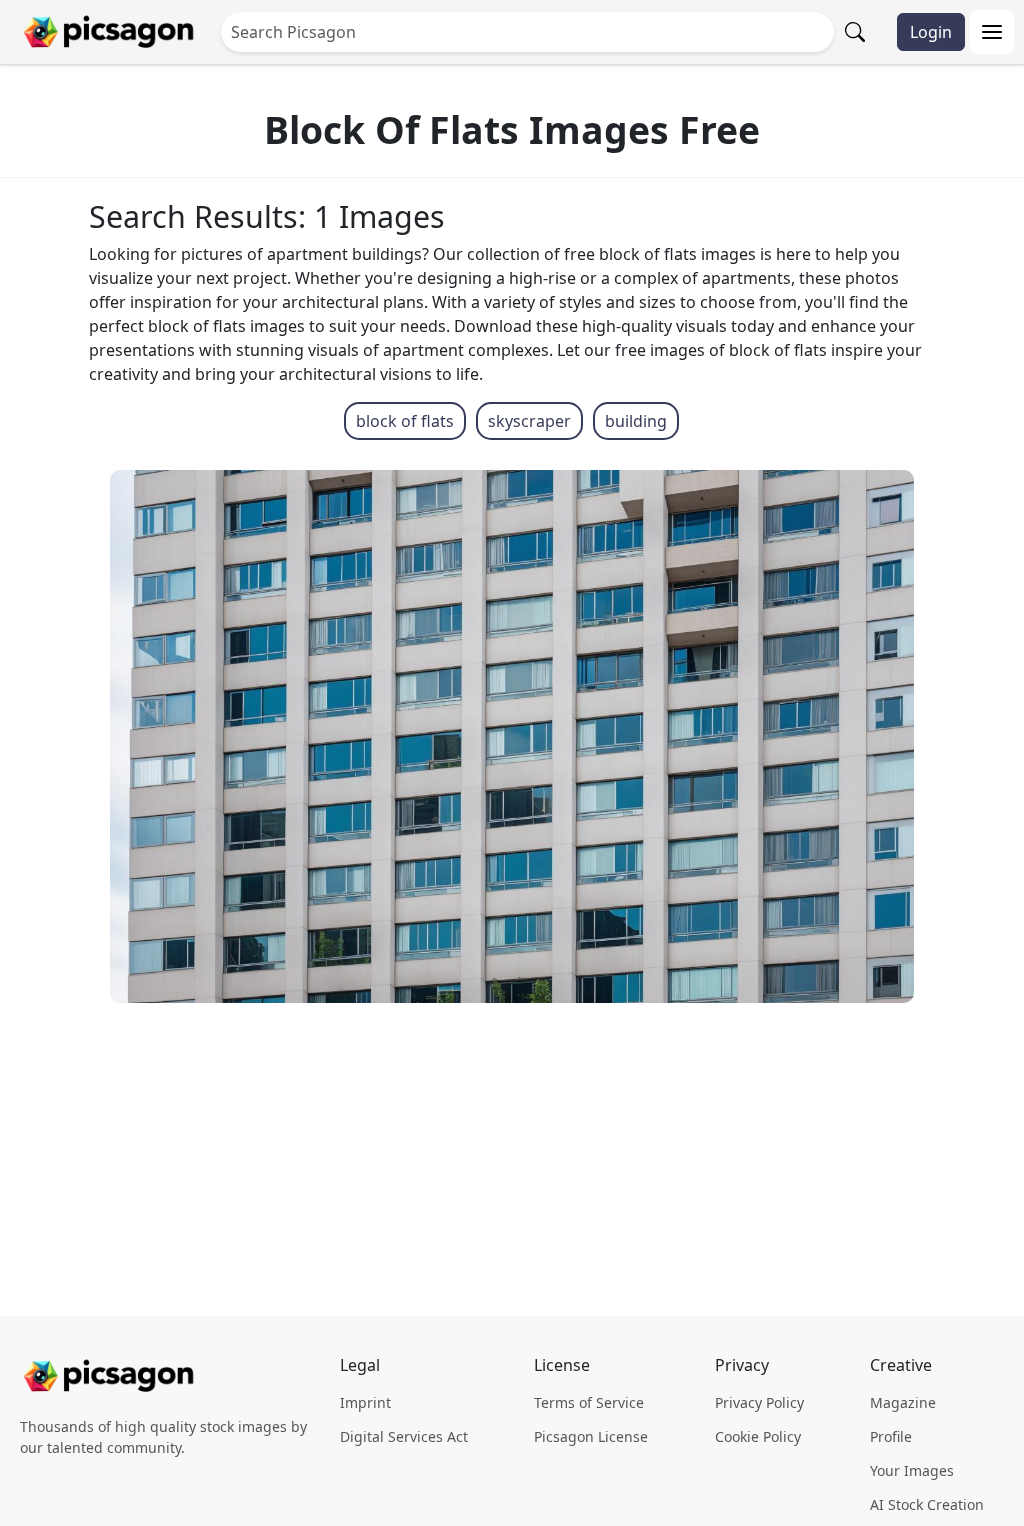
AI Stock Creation (927, 1504)
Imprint (365, 1402)
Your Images (912, 1470)
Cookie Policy (758, 1436)
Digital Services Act (404, 1436)
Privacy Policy (759, 1402)
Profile (891, 1436)
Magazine (903, 1402)
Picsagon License (591, 1436)
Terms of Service (589, 1402)
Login (931, 32)
